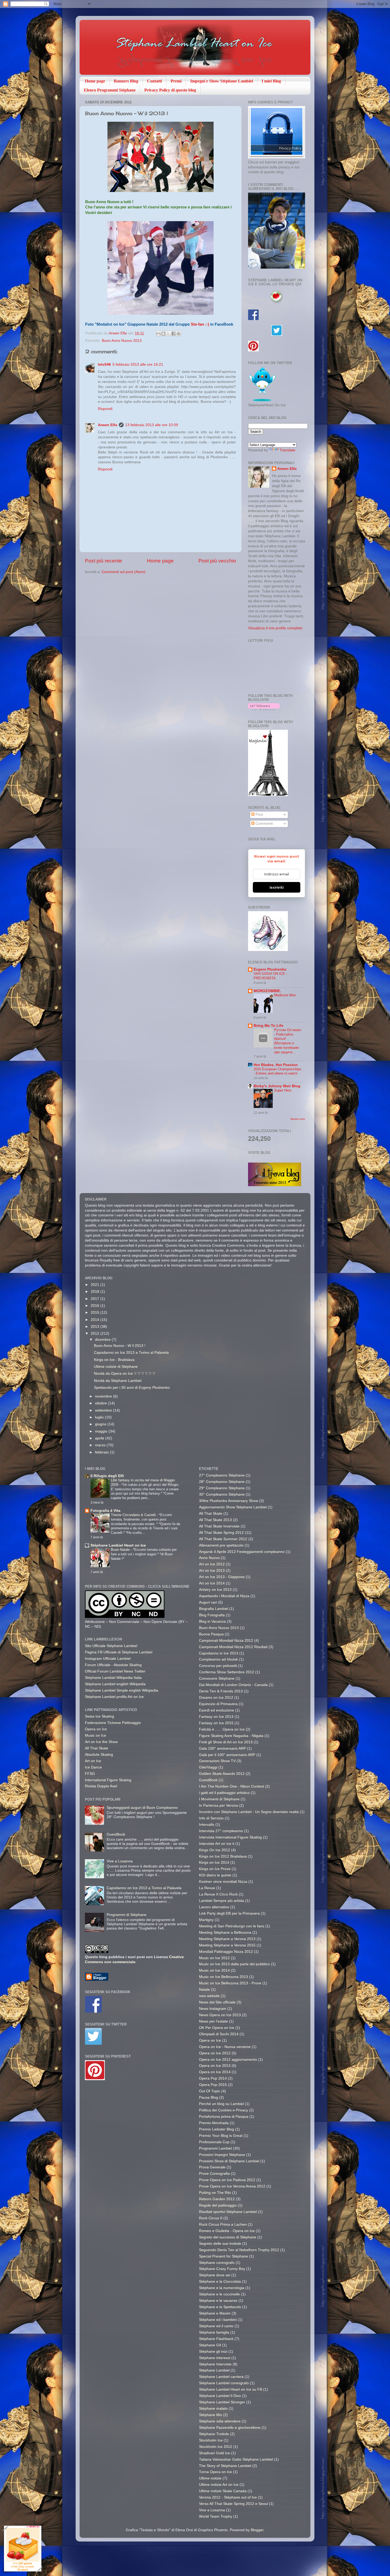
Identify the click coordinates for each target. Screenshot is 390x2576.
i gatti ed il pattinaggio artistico (224, 1793)
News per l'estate (213, 2021)
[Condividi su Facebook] (174, 334)
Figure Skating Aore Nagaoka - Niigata (231, 1736)
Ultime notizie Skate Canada (223, 2491)
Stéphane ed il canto (216, 2326)
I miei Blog (271, 81)
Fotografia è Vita (105, 1511)
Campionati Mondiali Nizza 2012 (226, 1641)
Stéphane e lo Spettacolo (220, 2307)
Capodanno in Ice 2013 (219, 1653)
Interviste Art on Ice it (217, 1844)
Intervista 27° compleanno (221, 1831)
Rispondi (105, 409)
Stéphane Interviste (215, 2364)
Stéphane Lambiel (214, 2370)
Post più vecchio (217, 561)
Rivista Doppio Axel (101, 1786)
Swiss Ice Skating (99, 1716)
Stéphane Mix (211, 2415)
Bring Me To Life (268, 1026)
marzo (101, 1445)
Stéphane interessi (215, 2358)
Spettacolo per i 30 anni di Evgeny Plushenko (132, 1388)
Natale (204, 1990)
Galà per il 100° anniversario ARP (227, 1755)
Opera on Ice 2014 (215, 2072)
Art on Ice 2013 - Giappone (222, 1577)
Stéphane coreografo (217, 2263)
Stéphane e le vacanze (218, 2301)
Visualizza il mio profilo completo (275, 628)
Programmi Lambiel (215, 2148)
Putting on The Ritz (215, 2193)
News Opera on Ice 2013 (220, 2015)
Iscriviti (277, 887)
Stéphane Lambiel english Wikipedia (115, 1684)
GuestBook (116, 1834)
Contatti (154, 81)
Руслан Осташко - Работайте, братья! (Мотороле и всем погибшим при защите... (288, 1041)
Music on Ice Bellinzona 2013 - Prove (230, 1983)
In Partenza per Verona (218, 1806)
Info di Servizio (211, 1818)
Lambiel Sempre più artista (222, 1901)
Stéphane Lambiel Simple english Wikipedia (122, 1690)
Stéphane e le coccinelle (219, 2294)
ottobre (101, 1403)
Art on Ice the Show (101, 1742)
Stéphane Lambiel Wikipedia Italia (113, 1678)
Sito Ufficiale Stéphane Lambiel (111, 1646)
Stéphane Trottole (214, 2434)
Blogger (257, 2530)
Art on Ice (93, 1761)
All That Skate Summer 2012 (223, 1539)
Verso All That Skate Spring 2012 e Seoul (233, 2504)
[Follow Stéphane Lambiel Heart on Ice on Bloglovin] (264, 709)
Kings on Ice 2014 (214, 1863)
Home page (95, 81)
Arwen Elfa (118, 333)
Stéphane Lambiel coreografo (224, 2383)
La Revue (207, 1888)
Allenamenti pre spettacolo (221, 1545)
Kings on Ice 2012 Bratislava (223, 1856)
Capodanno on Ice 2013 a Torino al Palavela (131, 1353)
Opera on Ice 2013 (215, 2066)
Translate (287, 450)
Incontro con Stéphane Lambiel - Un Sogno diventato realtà (249, 1812)
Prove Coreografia (214, 2174)
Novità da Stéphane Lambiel (118, 1381)
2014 (96, 1320)
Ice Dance (93, 1767)
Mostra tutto (298, 1119)
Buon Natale (121, 1550)
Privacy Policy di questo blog (170, 90)
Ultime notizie (210, 2478)
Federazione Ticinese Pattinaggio (113, 1723)
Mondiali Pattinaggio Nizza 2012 (226, 1952)
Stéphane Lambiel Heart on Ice (118, 1545)
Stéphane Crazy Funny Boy (222, 2269)
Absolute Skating (99, 1755)
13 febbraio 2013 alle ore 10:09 (152, 425)
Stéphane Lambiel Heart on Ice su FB (231, 2389)
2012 (96, 1333)
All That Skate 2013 (215, 1520)
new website (209, 1996)
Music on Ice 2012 (214, 1958)
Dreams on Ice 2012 (216, 1698)
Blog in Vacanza (212, 1621)
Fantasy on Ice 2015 (216, 1723)
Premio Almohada (214, 2123)
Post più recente (103, 561)
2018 (96, 1292)
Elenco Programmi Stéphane (110, 90)
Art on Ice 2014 (212, 1583)
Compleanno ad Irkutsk (218, 1659)
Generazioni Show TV (217, 1761)
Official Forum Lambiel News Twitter (115, 1671)
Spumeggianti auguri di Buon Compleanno (142, 1808)
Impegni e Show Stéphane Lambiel (222, 81)
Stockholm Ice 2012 (216, 2447)
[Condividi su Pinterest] (179, 334)
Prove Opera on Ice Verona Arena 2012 (232, 2186)
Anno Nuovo (209, 1558)
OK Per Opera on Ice (217, 2028)
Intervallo (207, 1825)
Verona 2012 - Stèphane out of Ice (228, 2497)
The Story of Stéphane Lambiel (225, 2466)
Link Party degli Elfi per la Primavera (229, 1913)
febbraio (102, 1452)
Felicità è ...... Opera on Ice (222, 1729)
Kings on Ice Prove (215, 1869)
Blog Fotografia (212, 1615)
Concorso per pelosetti (218, 1666)
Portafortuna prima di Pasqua (224, 2117)
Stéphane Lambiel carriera (221, 2377)
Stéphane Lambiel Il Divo (220, 2396)
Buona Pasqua (211, 1634)
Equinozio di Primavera (218, 1704)
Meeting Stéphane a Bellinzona (225, 1933)
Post (259, 815)
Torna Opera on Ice (215, 2472)
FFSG (90, 1774)
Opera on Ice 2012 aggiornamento (228, 2060)
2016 (96, 1306)
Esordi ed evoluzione (216, 1710)
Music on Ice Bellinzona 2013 (224, 1977)
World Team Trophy (216, 2516)
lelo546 (104, 364)
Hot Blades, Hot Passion (276, 1065)
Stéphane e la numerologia (222, 2288)
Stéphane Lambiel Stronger (222, 2402)
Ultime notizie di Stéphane (116, 1367)
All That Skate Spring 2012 (221, 1533)
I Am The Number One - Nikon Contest (231, 1786)
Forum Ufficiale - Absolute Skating (113, 1665)
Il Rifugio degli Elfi (107, 1476)
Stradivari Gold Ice (214, 2453)
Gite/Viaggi (208, 1767)
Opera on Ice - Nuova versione (225, 2047)
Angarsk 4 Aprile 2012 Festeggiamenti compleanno (242, 1552)
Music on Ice (96, 1735)
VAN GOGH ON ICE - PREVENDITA (270, 976)
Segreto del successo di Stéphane (228, 2237)
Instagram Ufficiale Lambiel (108, 1659)
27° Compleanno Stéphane (222, 1475)
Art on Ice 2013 (212, 1571)
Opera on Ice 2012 (215, 2053)
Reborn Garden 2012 (217, 2199)
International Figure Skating (108, 1780)
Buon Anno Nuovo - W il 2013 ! (120, 1346)
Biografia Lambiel (214, 1609)
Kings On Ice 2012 (214, 1850)
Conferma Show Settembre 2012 (227, 1672)
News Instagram (213, 2009)
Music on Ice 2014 (214, 1970)
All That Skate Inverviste (219, 1526)
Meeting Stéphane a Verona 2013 (227, 1939)
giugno (101, 1424)
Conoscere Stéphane (217, 1678)
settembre (104, 1410)
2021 (96, 1285)
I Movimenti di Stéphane (219, 1799)
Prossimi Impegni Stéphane (222, 2155)
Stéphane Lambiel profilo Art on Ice (114, 1697)
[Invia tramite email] (158, 334)
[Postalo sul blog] (163, 334)
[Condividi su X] (168, 334)
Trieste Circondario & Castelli (134, 1515)
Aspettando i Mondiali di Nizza (224, 1596)
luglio (100, 1417)
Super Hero (283, 1090)
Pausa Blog (209, 2097)
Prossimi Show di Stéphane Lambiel (229, 2161)
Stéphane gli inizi (213, 2352)
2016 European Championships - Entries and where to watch (278, 1071)
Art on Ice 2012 (212, 1564)
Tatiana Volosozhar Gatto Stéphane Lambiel (236, 2459)
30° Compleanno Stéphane (222, 1494)
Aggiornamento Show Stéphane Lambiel (233, 1507)
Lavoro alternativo (214, 1907)
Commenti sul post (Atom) (124, 572)
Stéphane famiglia (214, 2332)
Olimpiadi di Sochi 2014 (219, 2034)
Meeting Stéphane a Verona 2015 (227, 1945)
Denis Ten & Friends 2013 (221, 1691)
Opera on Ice (96, 1729)
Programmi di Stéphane (127, 1915)
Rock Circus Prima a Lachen (223, 2224)
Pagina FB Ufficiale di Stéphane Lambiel (119, 1652)
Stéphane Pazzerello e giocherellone (230, 2428)
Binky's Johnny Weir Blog (277, 1086)
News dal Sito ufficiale (217, 2002)
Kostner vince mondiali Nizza (223, 1882)
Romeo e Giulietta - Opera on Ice (227, 2231)
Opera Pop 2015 (213, 2085)
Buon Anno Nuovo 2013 (122, 341)
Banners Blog (126, 81)
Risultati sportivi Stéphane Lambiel (228, 2212)
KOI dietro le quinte (215, 1875)
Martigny (206, 1920)
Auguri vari (208, 1602)
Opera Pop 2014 (213, 2078)
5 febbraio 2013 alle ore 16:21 (138, 364)
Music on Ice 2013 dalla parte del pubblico (234, 1964)
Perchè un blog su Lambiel (221, 2104)
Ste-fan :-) (200, 324)
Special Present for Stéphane (224, 2256)
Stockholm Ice (211, 2440)
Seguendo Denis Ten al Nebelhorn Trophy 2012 (239, 2250)
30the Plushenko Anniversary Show (229, 1501)
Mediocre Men (285, 995)
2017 (96, 1299)
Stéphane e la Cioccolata (220, 2282)
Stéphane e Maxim (215, 2313)
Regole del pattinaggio (218, 2205)
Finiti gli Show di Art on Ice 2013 (226, 1742)
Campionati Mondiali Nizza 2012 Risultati (233, 1647)
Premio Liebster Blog (216, 2129)
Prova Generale (212, 2167)
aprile (100, 1438)
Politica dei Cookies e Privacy (224, 2110)
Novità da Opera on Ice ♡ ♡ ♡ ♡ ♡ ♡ (125, 1374)
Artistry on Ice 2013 (215, 1590)
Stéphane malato (213, 2409)
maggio (102, 1431)
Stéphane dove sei (215, 2275)
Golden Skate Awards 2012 (222, 1774)
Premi (176, 81)
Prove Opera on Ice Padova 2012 (227, 2180)
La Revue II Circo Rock (218, 1894)
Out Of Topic (210, 2091)
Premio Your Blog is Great (221, 2136)
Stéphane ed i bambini (218, 2320)
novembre (104, 1396)
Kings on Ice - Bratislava (114, 1360)
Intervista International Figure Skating (230, 1837)
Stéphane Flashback (216, 2339)
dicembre (103, 1340)
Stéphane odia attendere (220, 2421)
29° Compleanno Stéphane (222, 1488)
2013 (96, 1327)
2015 (96, 1313)
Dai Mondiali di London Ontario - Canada (233, 1685)
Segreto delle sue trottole (220, 2244)
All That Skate (97, 1748)
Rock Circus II (211, 2218)
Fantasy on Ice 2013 (216, 1717)
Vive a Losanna (120, 1861)
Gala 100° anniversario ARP (222, 1748)
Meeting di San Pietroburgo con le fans (232, 1926)
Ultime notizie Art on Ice (219, 2485)
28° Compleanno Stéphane (222, 1482)
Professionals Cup (214, 2142)
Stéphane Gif (210, 2345)
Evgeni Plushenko (270, 969)
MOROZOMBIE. (267, 991)
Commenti (264, 824)
